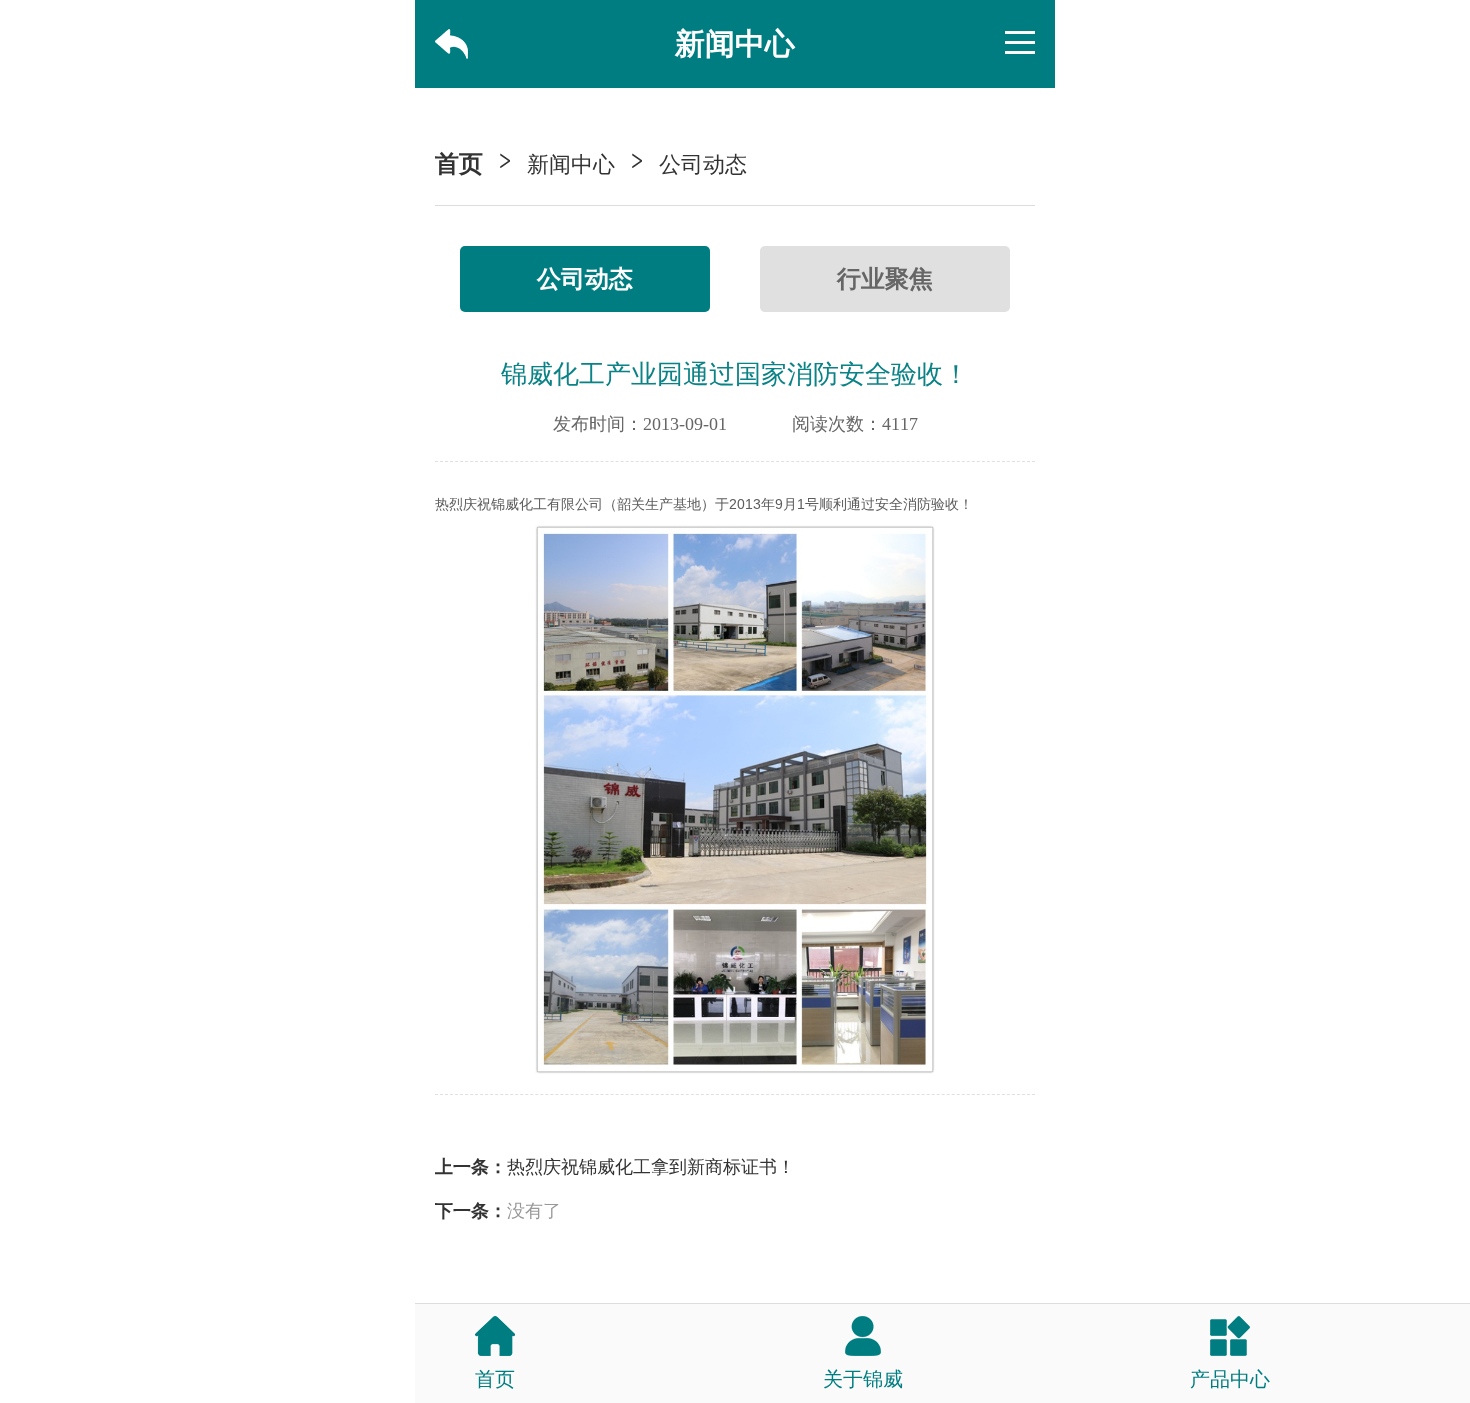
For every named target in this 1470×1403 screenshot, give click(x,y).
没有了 (534, 1211)
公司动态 (703, 164)
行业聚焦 (885, 279)
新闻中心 (571, 164)
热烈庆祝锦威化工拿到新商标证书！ (651, 1167)
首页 (459, 164)
